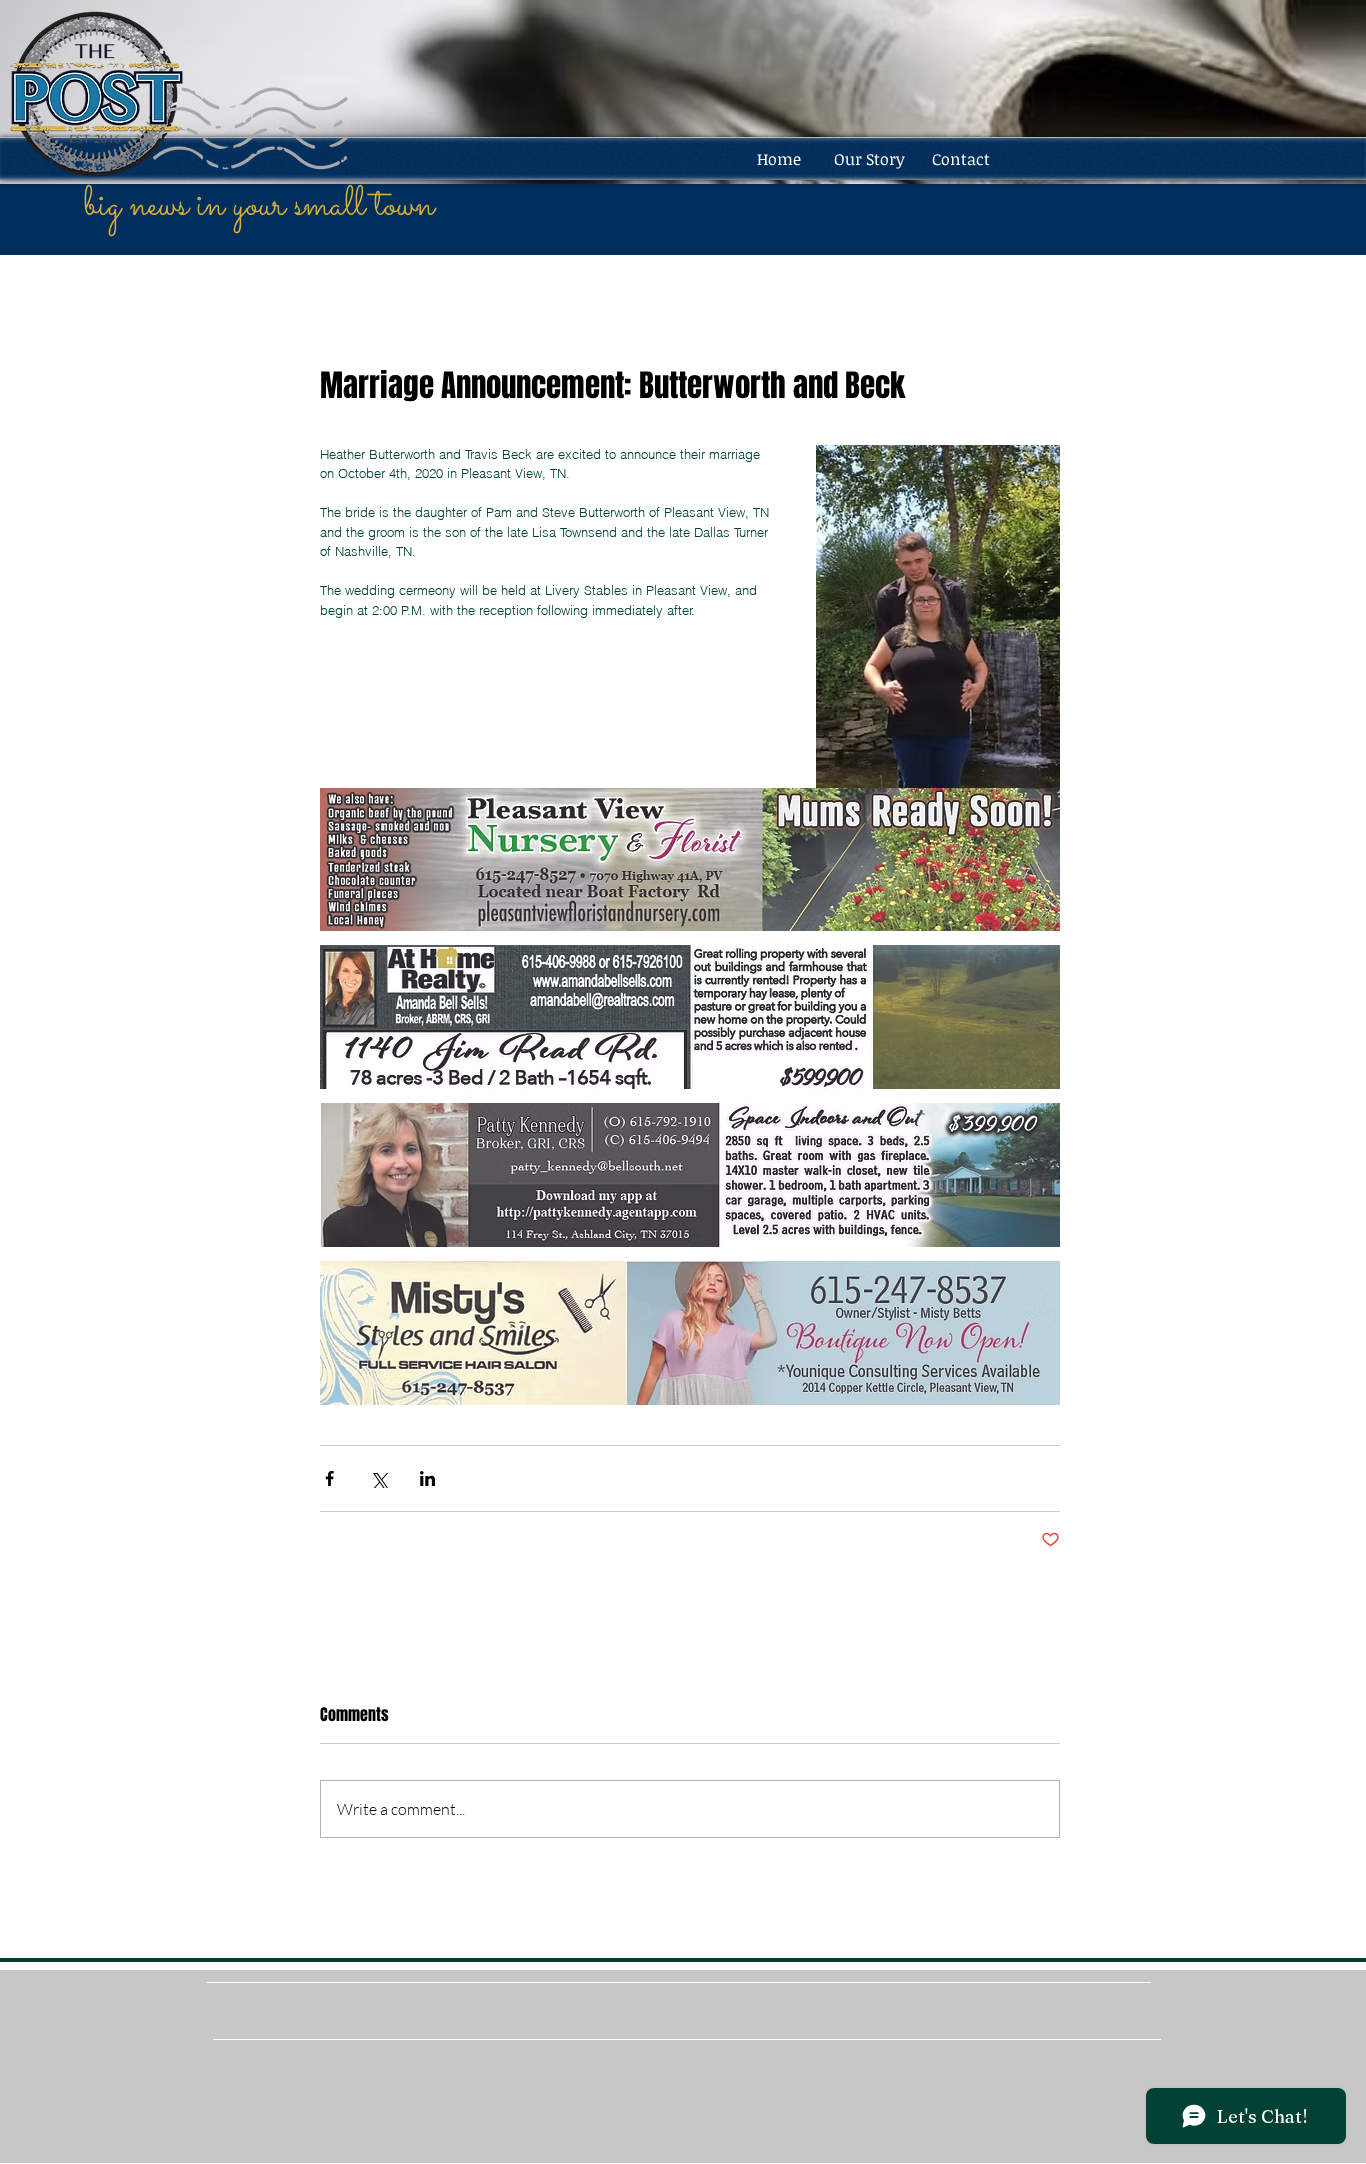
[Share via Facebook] (329, 1478)
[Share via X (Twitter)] (378, 1478)
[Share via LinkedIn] (427, 1478)
